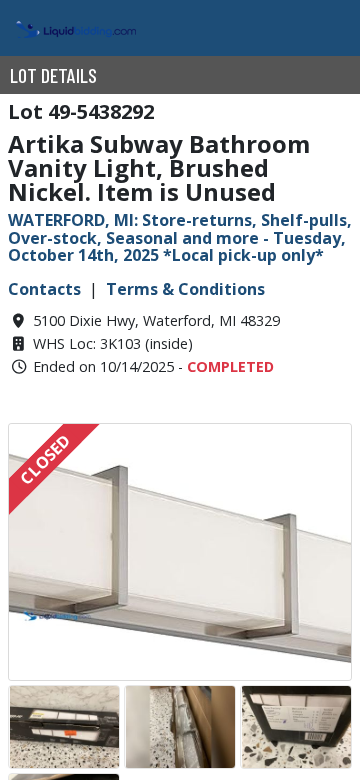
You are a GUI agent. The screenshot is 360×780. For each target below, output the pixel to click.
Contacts (44, 289)
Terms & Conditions (185, 289)
